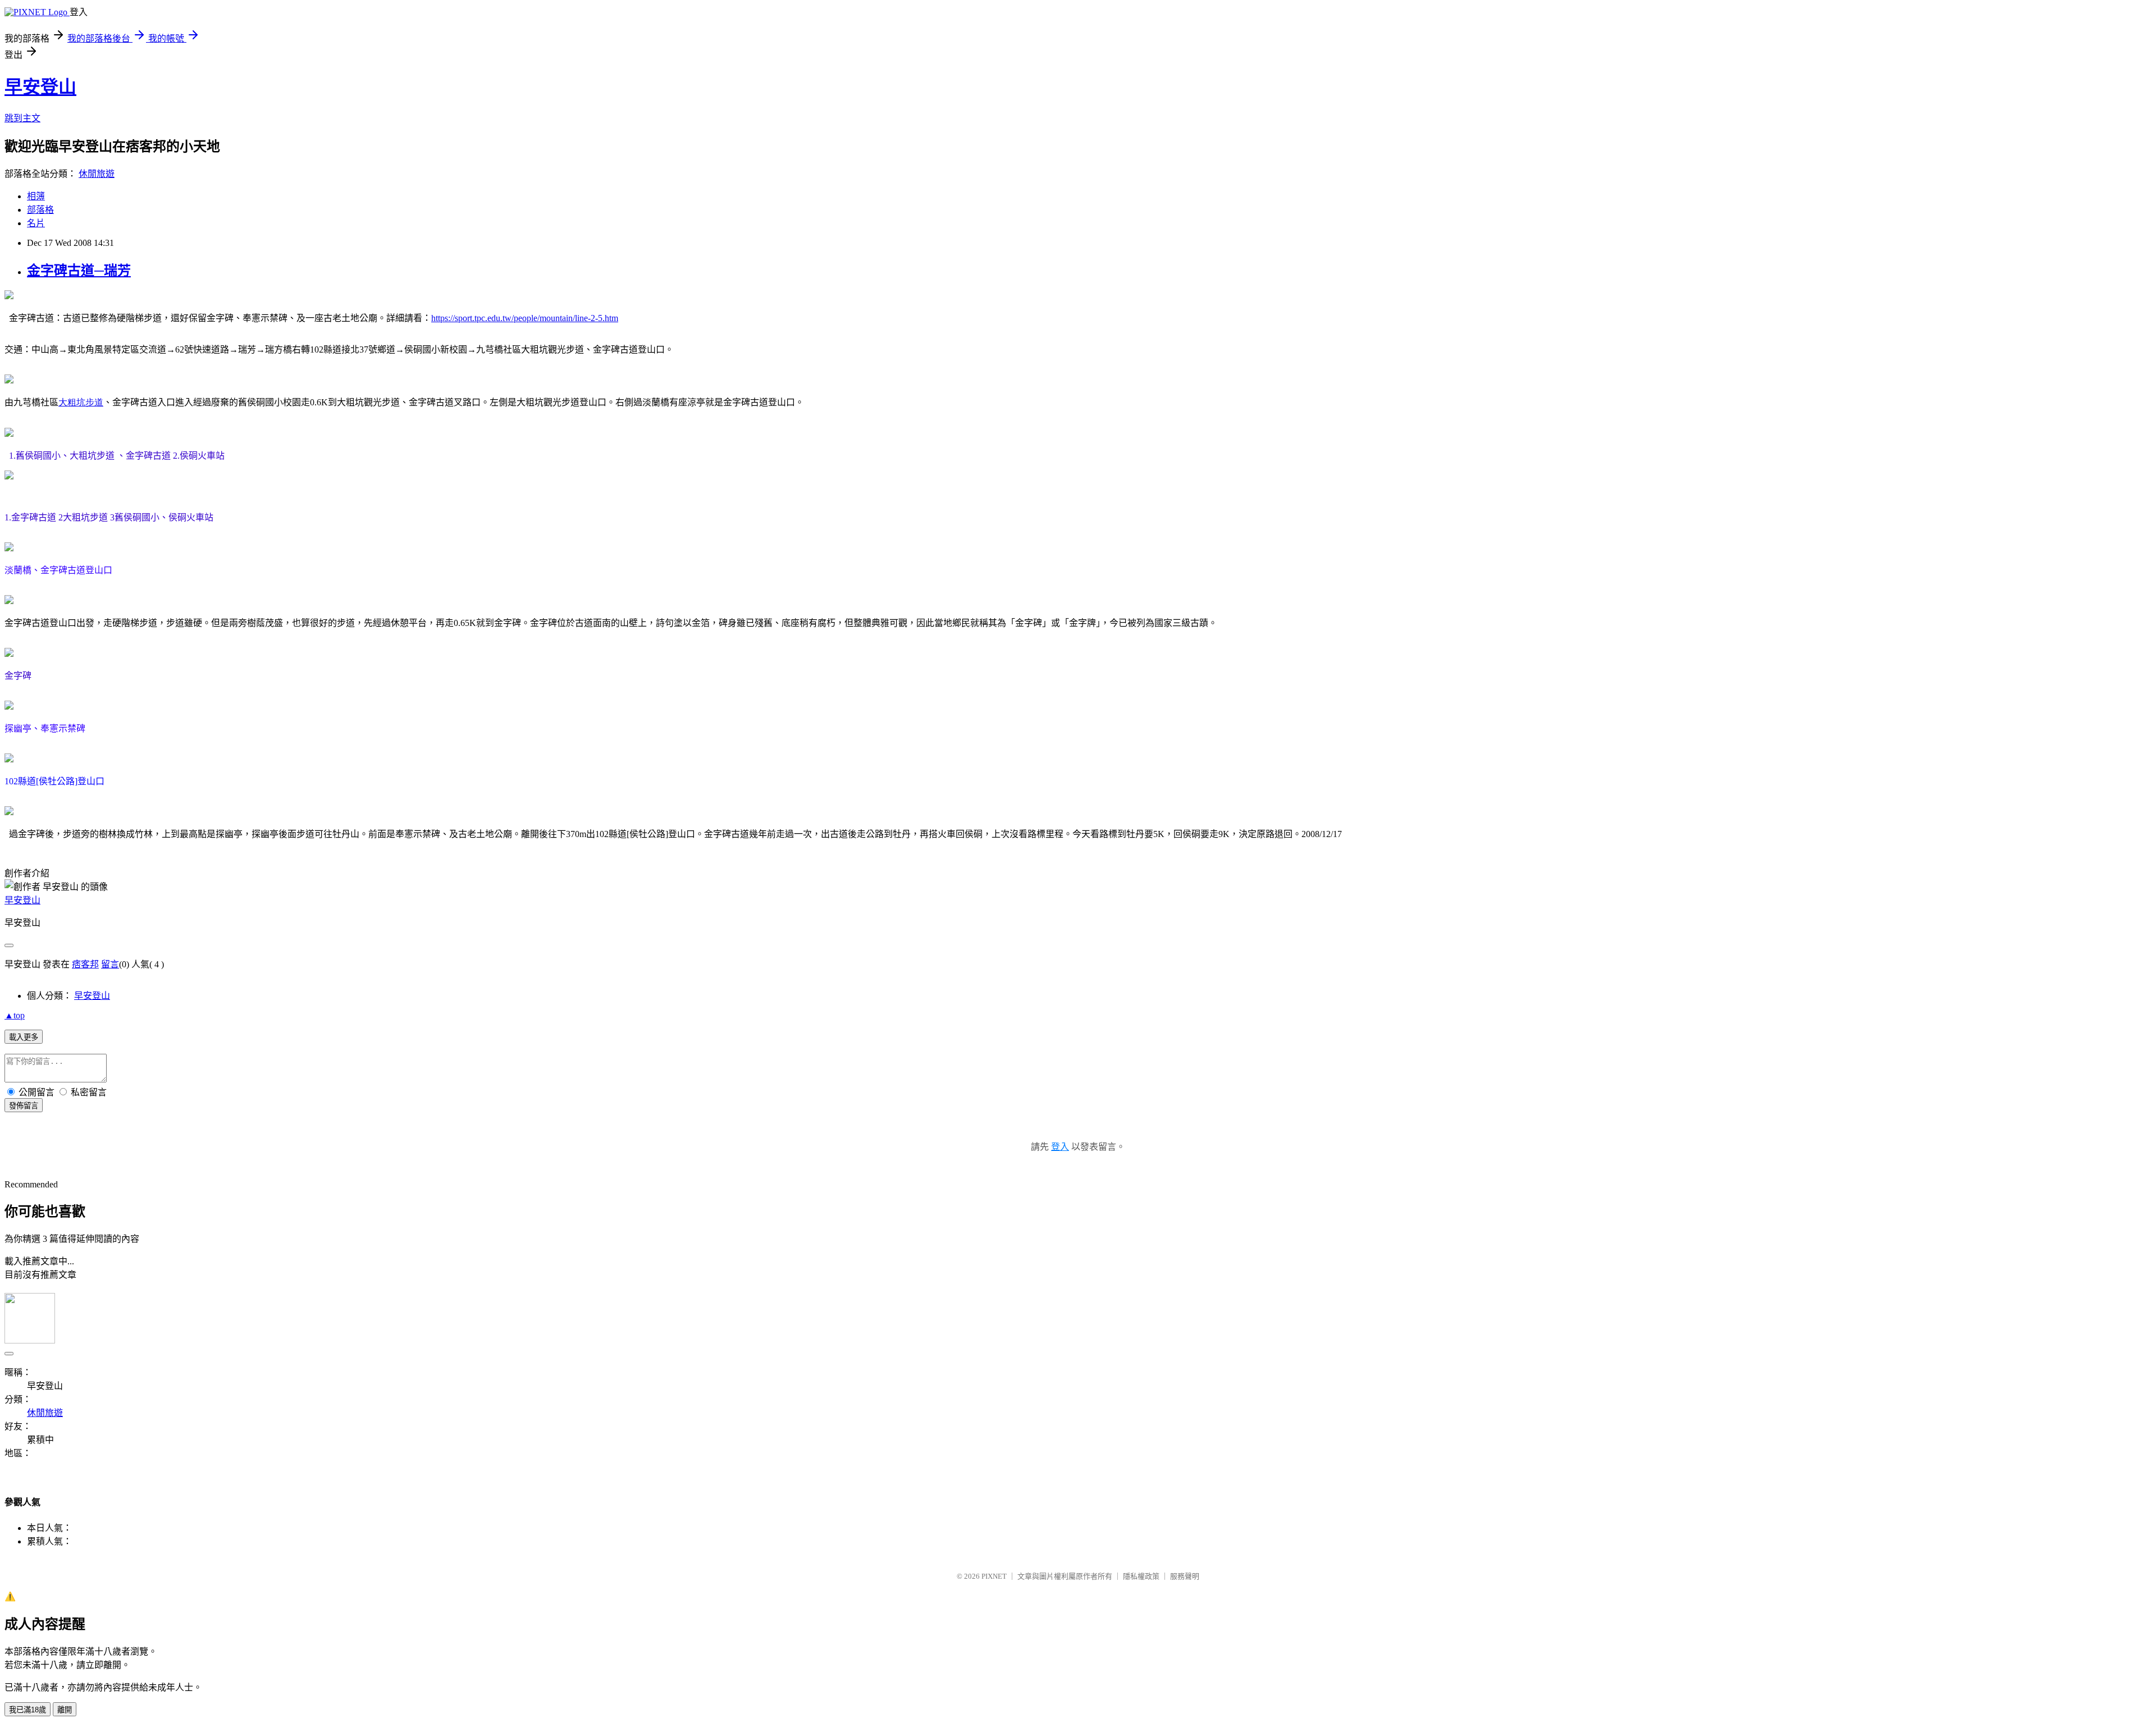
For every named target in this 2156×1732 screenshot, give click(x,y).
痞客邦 (85, 964)
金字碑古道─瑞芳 (79, 271)
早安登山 (40, 87)
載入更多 (24, 1037)
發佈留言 (24, 1106)
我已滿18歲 (28, 1710)
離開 (65, 1710)
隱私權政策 (1141, 1576)
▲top (15, 1015)
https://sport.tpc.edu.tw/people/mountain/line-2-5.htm (525, 318)
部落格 (40, 210)
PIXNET (994, 1576)
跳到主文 (22, 118)
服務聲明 (1185, 1576)
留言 (110, 964)
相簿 (36, 196)
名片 (36, 223)
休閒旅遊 (97, 174)
